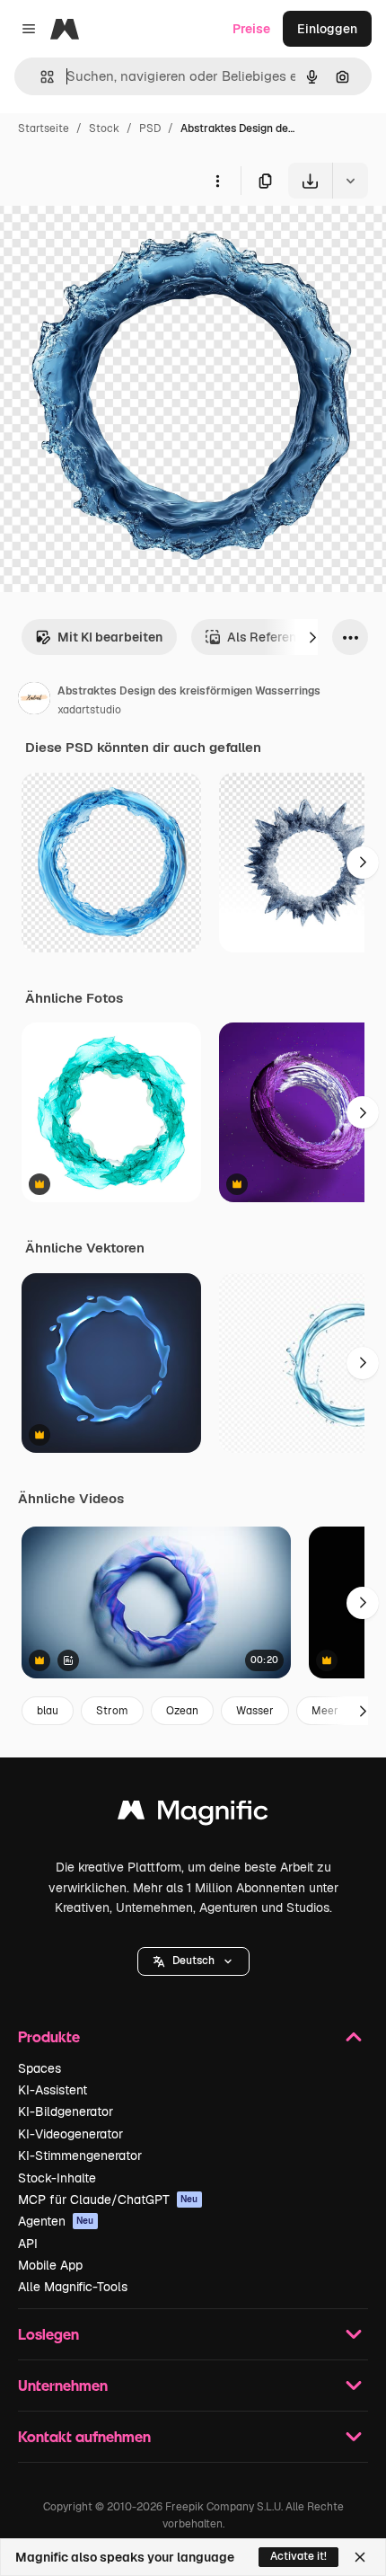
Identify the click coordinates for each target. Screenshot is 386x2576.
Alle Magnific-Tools (73, 2287)
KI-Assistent (53, 2090)
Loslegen (48, 2334)
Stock (104, 128)
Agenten (56, 2221)
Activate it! (298, 2556)
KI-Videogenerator (70, 2134)
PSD (150, 128)
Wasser (255, 1711)
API (28, 2244)
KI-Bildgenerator (66, 2111)
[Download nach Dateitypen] (350, 181)
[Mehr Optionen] (217, 181)
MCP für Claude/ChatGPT (108, 2200)
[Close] (360, 2557)
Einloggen (327, 29)
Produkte (49, 2036)
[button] (193, 1961)
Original (115, 240)
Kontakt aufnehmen (84, 2436)
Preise (251, 29)
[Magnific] (193, 1815)
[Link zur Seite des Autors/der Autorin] (34, 701)
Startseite (44, 128)
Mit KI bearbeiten (110, 637)
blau (48, 1711)
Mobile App (50, 2265)
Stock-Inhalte (57, 2178)
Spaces (39, 2068)
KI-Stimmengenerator (80, 2156)
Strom (112, 1711)
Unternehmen (63, 2385)
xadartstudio (89, 710)
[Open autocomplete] (40, 77)
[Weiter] (312, 637)
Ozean (182, 1711)
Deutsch (193, 1961)
